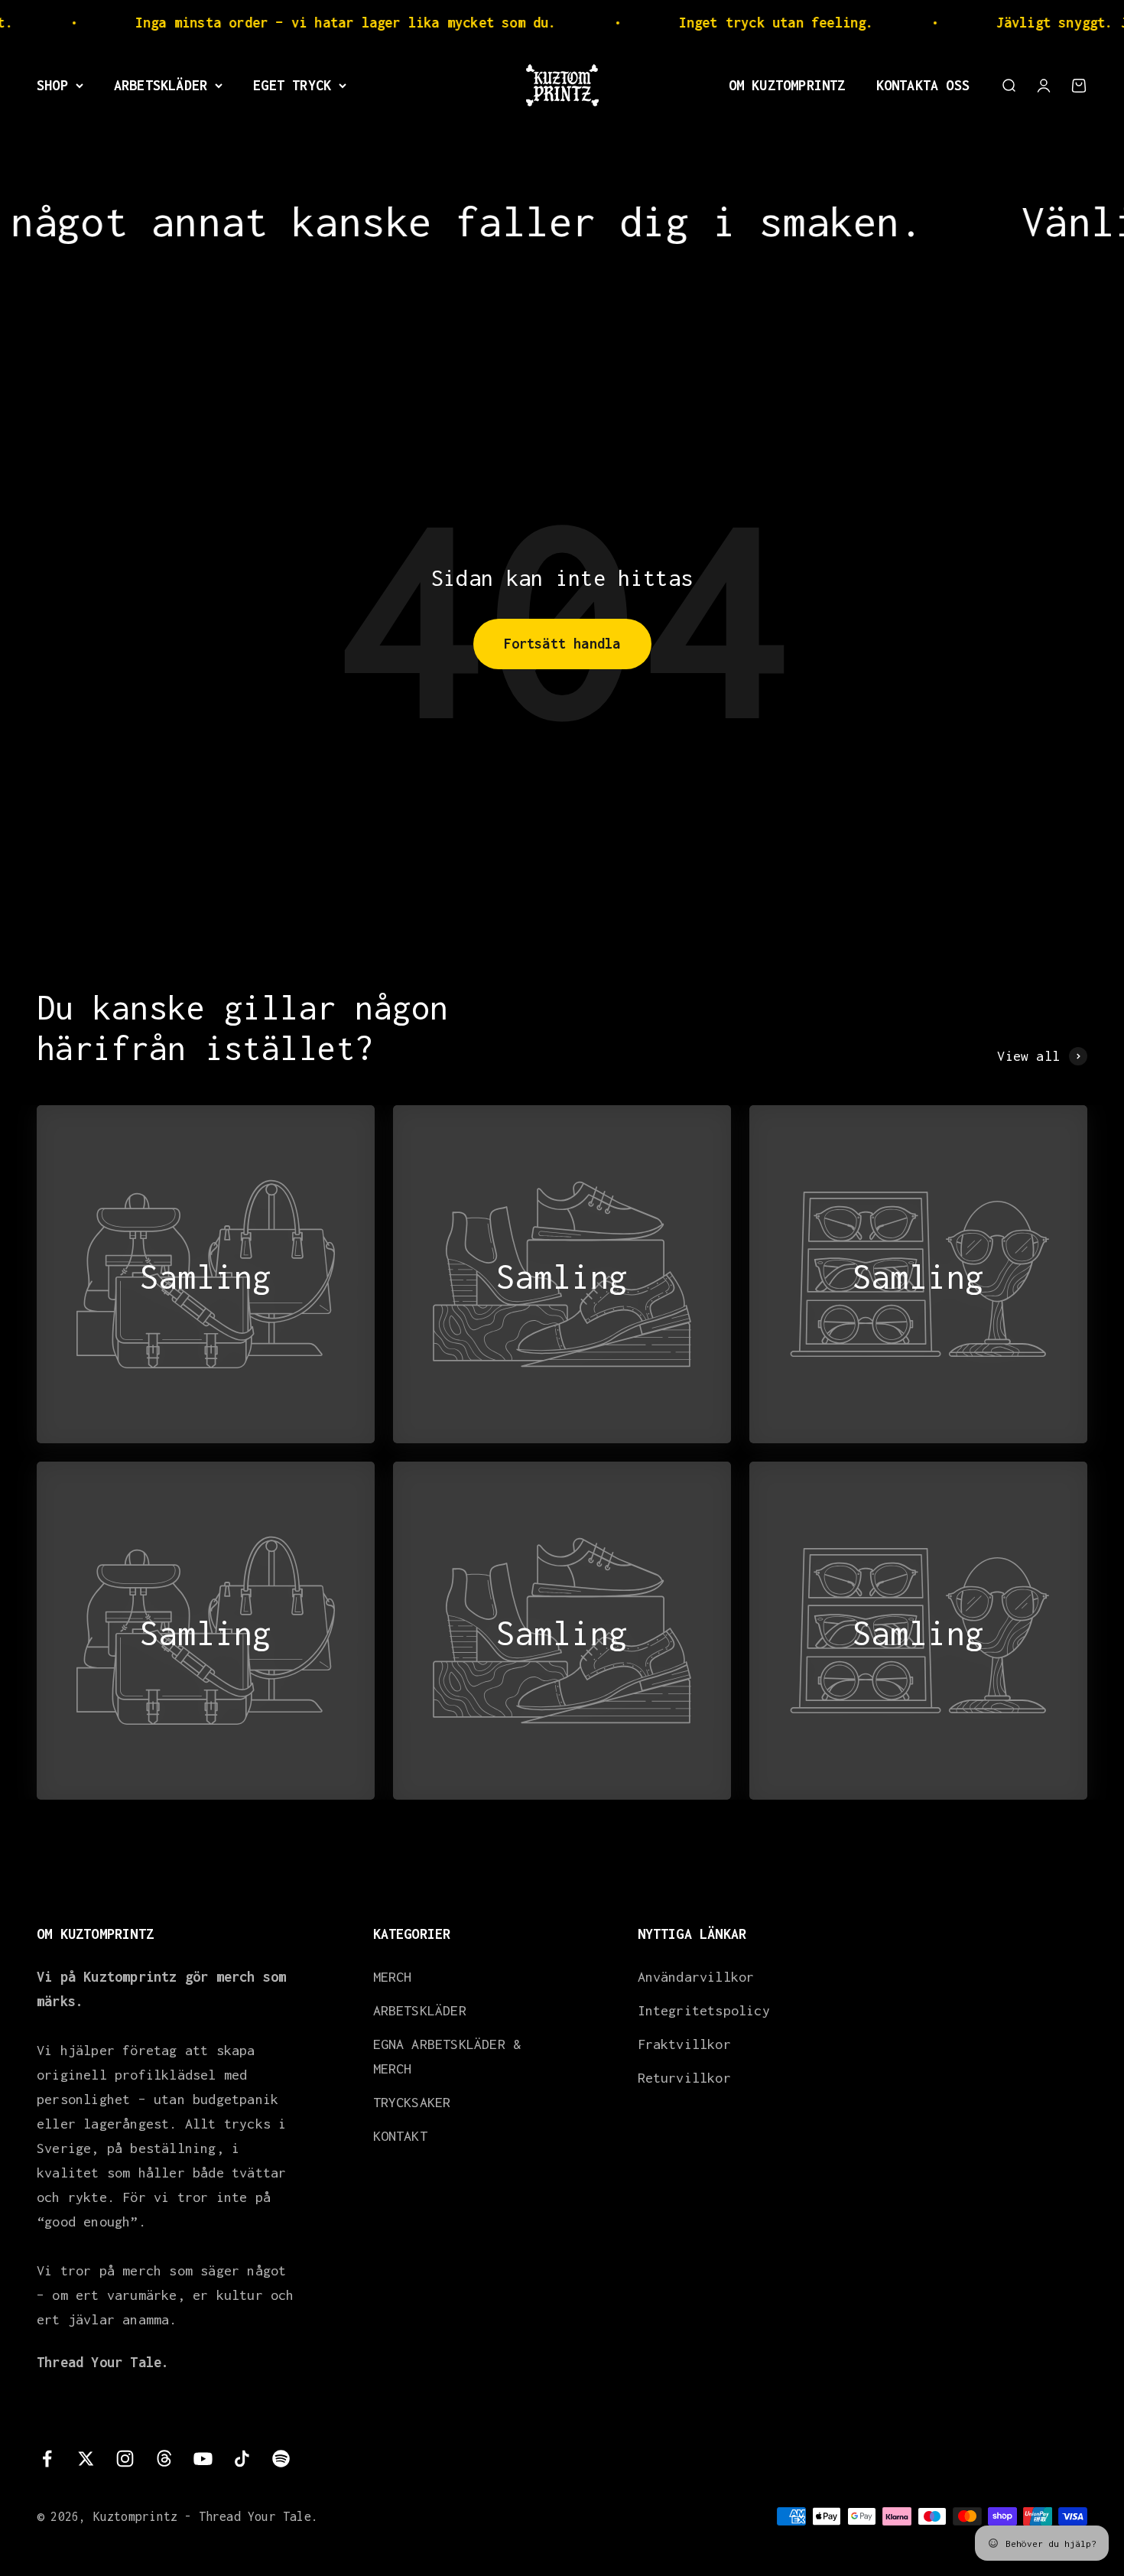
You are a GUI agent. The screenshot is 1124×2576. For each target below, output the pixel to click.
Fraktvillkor (684, 2044)
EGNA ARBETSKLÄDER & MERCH (447, 2056)
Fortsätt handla (562, 644)
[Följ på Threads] (164, 2459)
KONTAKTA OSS (923, 85)
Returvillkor (684, 2078)
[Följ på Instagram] (125, 2459)
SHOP (52, 85)
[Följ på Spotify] (281, 2459)
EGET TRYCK (292, 85)
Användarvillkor (696, 1977)
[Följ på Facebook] (47, 2459)
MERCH (393, 1977)
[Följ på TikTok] (242, 2459)
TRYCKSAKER (412, 2102)
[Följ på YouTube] (203, 2459)
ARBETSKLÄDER (161, 85)
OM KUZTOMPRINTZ (787, 85)
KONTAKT (400, 2136)
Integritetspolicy (704, 2010)
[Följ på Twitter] (86, 2459)
